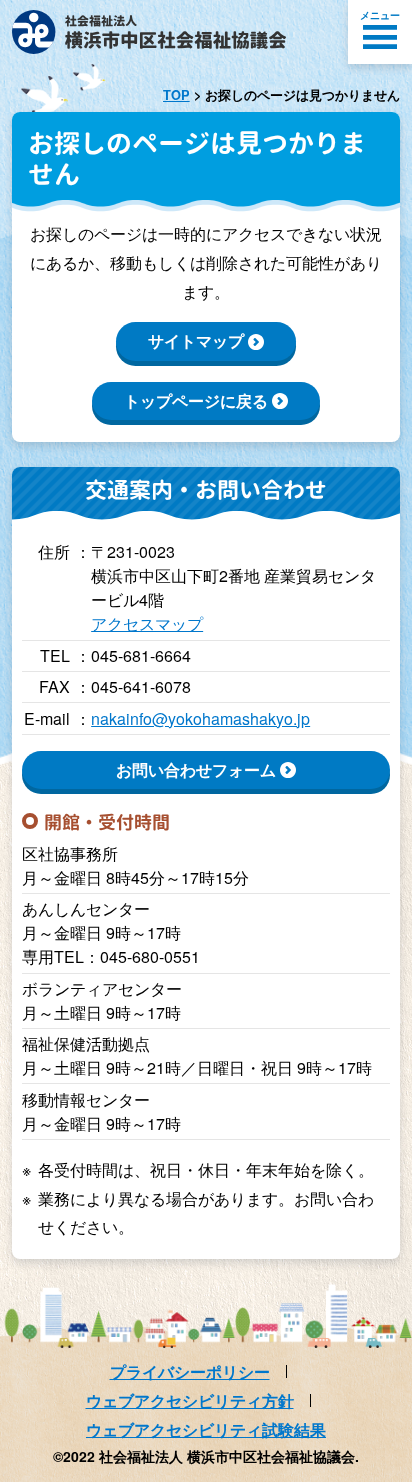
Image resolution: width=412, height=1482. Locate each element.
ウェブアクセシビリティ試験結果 (206, 1429)
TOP (176, 95)
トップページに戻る (196, 400)
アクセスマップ (147, 623)
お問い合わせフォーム (196, 769)
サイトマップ (196, 340)
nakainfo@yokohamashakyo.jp (200, 718)
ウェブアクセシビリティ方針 (190, 1400)
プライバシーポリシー (190, 1371)
